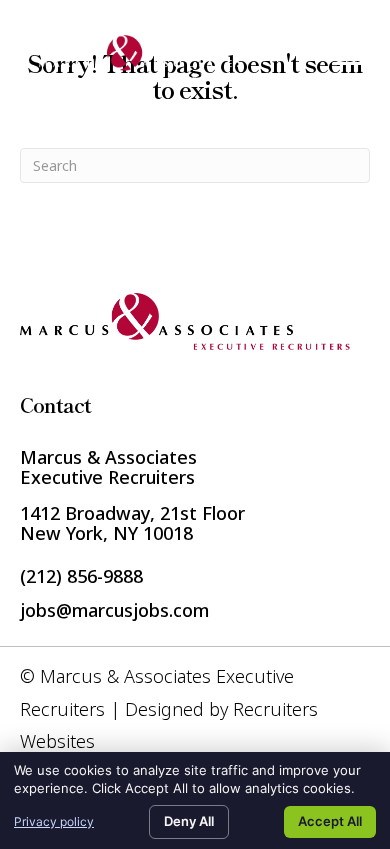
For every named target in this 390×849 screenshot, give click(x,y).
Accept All (330, 821)
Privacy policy (54, 821)
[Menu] (347, 56)
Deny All (189, 821)
